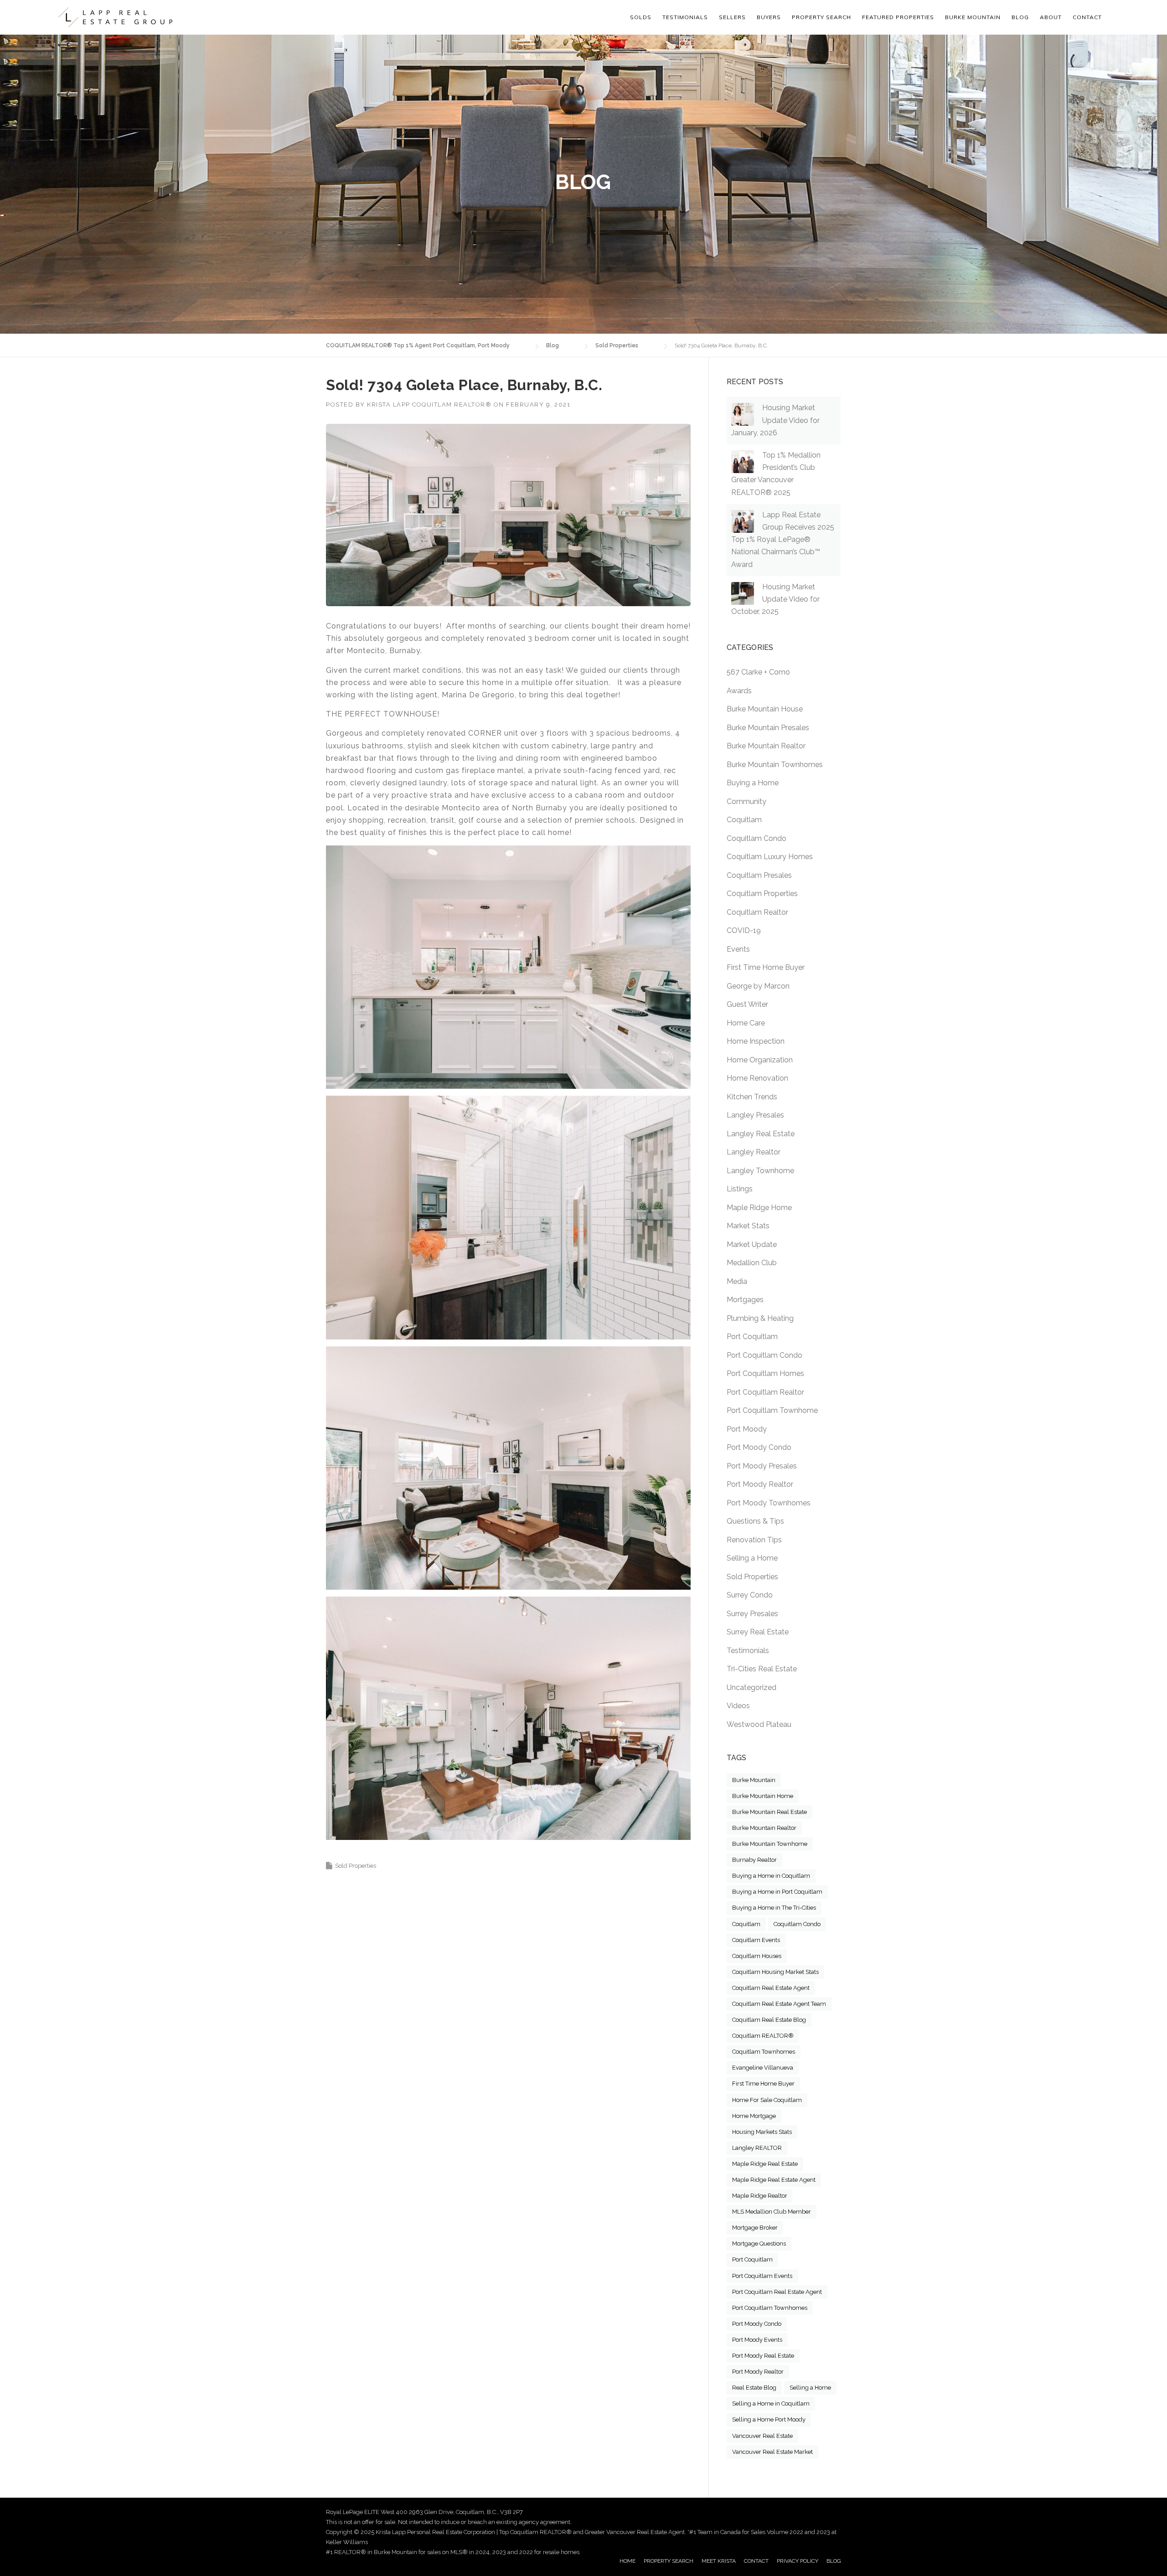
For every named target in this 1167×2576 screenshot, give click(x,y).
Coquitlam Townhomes (764, 2052)
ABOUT (1051, 17)
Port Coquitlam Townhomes (770, 2308)
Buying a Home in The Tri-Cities (774, 1908)
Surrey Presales (752, 1614)
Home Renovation (757, 1078)
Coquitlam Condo (756, 838)
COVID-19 (744, 930)
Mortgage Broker (755, 2228)
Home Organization (760, 1060)
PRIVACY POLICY (798, 2561)
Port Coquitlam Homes (765, 1373)
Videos (738, 1706)
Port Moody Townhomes (769, 1503)
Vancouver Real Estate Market (772, 2452)
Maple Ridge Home (759, 1208)
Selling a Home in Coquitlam (771, 2403)
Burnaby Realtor (754, 1860)
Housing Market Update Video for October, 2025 (775, 599)
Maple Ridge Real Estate (765, 2164)
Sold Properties (356, 1866)
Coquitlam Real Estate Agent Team (779, 2004)
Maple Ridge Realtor (760, 2196)
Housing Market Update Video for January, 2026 (775, 420)
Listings (740, 1189)
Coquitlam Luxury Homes (770, 857)
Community (746, 801)
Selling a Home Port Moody (769, 2419)
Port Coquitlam (752, 1337)
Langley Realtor (754, 1152)
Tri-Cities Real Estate (762, 1669)
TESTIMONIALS (685, 17)
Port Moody (747, 1429)
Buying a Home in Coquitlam (771, 1876)
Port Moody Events (757, 2340)
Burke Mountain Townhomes (775, 765)
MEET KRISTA (719, 2561)
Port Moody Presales (762, 1466)
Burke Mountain (754, 1780)
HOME (627, 2561)
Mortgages (745, 1300)
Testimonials (748, 1651)
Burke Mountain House (765, 709)
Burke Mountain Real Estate (769, 1812)
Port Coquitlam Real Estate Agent (777, 2292)
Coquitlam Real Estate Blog (769, 2020)
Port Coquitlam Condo (764, 1355)
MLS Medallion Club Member (772, 2212)
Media (737, 1281)
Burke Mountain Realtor (766, 746)
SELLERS (732, 17)
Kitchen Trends (752, 1097)
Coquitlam (744, 820)
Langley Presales (755, 1115)
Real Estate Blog (754, 2388)
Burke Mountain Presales (768, 728)
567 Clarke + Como (758, 672)
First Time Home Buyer (766, 967)
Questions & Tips (755, 1521)
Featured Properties (898, 17)
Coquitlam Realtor (757, 912)
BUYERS (769, 17)
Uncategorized (751, 1687)
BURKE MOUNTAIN (973, 17)
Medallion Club (752, 1263)
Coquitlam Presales (759, 875)
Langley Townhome (760, 1171)
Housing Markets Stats (762, 2132)
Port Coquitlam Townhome (772, 1410)
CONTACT (756, 2561)
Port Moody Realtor (760, 1484)
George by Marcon (758, 986)
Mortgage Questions (759, 2244)
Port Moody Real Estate (763, 2356)
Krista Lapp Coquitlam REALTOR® (429, 404)
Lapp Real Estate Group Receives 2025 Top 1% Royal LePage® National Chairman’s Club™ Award (783, 540)
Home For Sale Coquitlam (767, 2100)
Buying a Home (753, 783)
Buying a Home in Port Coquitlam (777, 1892)
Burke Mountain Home (763, 1796)
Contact (1087, 17)
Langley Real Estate (761, 1134)
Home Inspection (756, 1041)
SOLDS (641, 17)
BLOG (834, 2561)
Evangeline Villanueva (763, 2068)
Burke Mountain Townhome (770, 1844)
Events (738, 949)
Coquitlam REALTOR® (763, 2036)
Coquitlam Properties (762, 894)
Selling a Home (752, 1558)
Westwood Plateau (759, 1724)
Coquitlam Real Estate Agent (771, 1988)
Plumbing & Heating (760, 1318)
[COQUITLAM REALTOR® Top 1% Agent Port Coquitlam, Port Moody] (115, 17)
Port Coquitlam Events (762, 2276)
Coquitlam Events (756, 1940)
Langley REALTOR (757, 2148)
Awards (739, 691)
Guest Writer (747, 1004)
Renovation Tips (754, 1540)
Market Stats (748, 1226)
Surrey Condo (750, 1595)
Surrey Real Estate (758, 1632)
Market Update (752, 1244)
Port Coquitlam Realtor (765, 1392)
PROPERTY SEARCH (821, 17)
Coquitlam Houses (757, 1956)
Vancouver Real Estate (762, 2436)
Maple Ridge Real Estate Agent (774, 2180)
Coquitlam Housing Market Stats (775, 1972)
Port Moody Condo (759, 1447)
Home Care (746, 1023)
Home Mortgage (754, 2116)
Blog (1020, 17)
